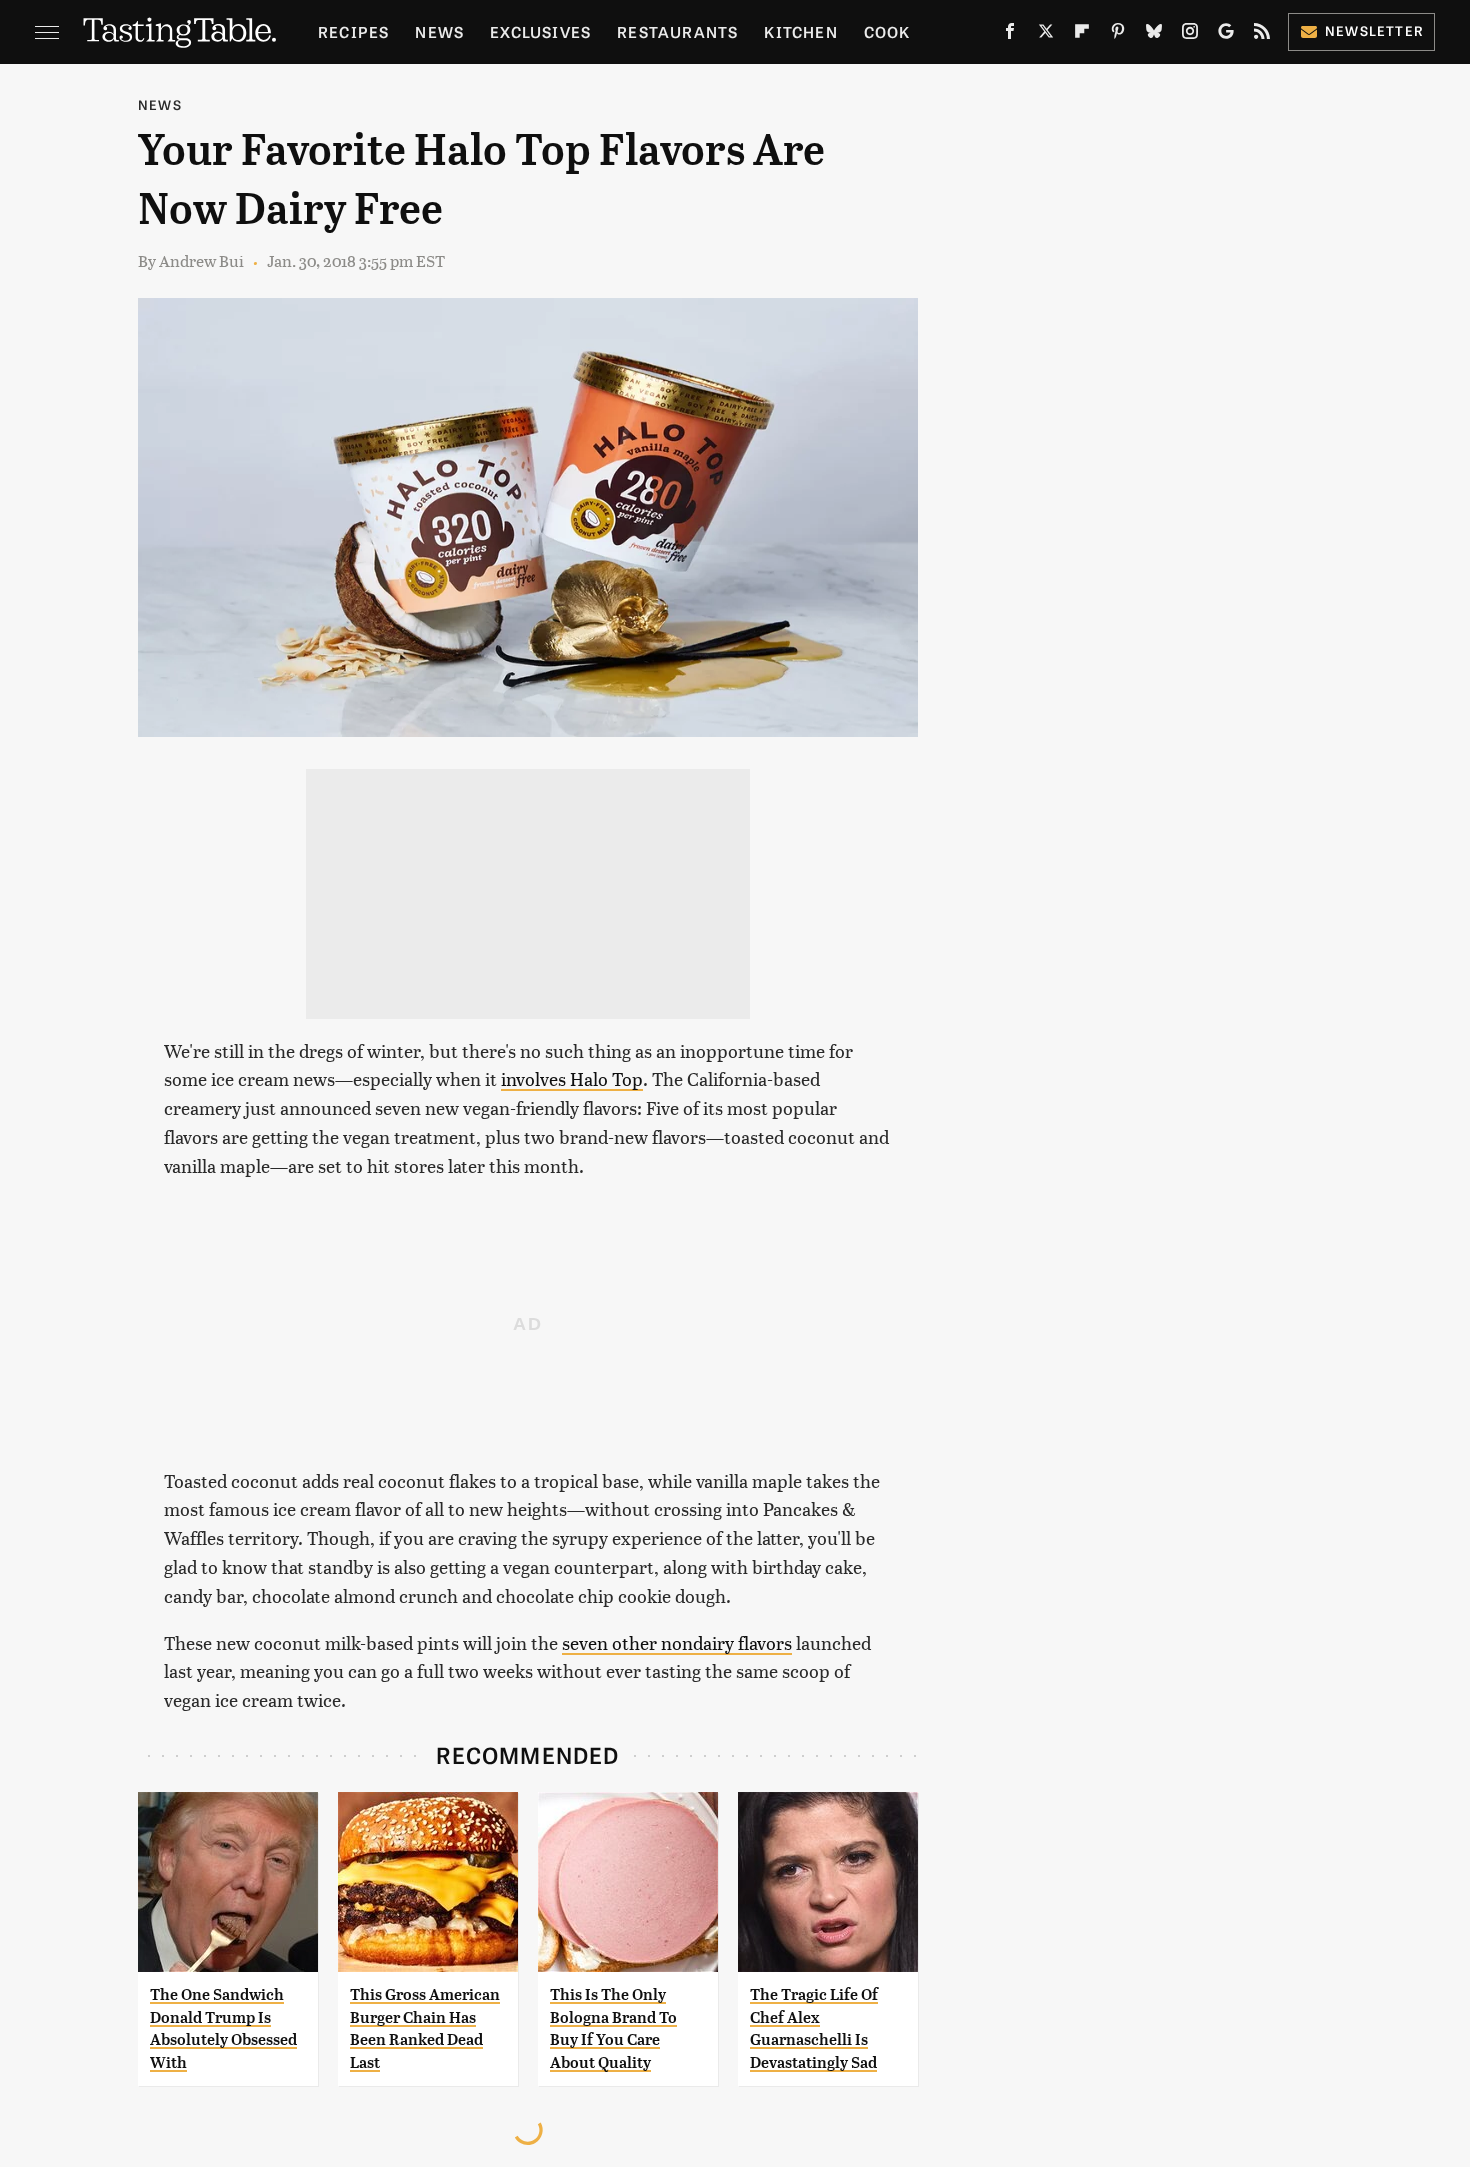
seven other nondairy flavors (677, 1642)
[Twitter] (1046, 35)
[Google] (1226, 35)
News (439, 31)
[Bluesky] (1154, 35)
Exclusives (540, 31)
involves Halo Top (572, 1078)
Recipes (353, 31)
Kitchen (800, 31)
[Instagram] (1190, 35)
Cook (887, 31)
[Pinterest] (1118, 35)
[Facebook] (1010, 35)
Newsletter (1374, 30)
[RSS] (1262, 35)
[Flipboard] (1082, 35)
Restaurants (677, 31)
